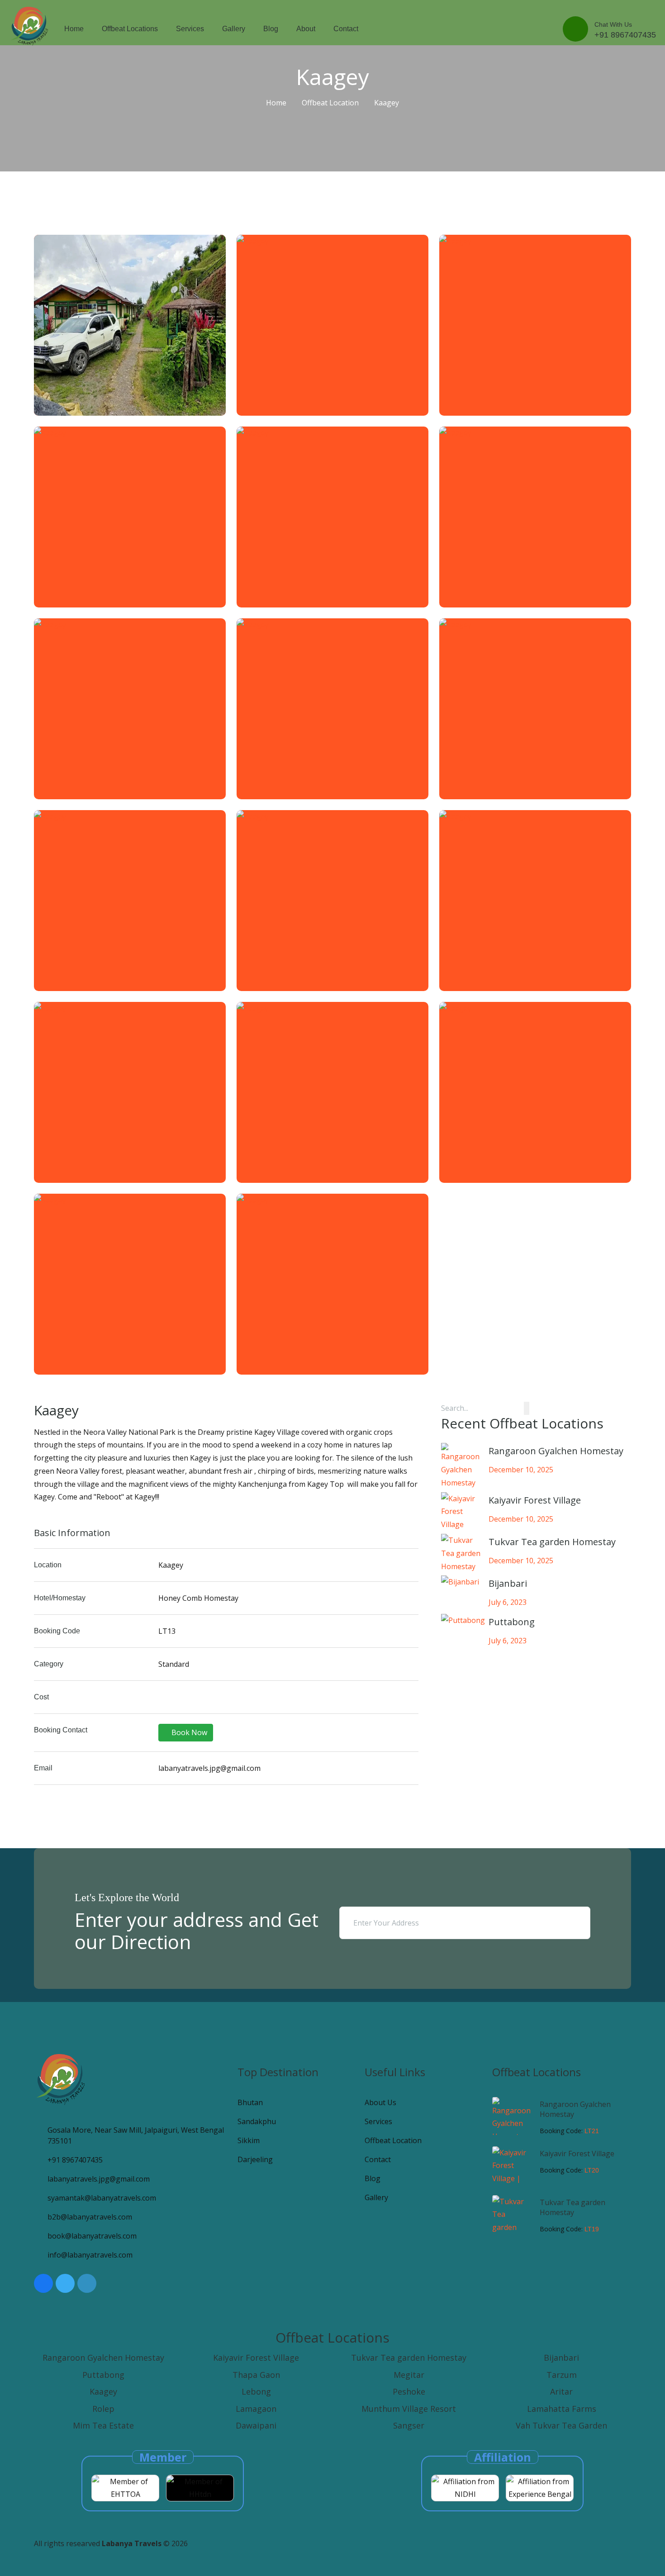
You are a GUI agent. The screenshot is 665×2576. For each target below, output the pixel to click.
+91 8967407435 (75, 2160)
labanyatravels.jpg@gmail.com (99, 2179)
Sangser (409, 2425)
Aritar (561, 2391)
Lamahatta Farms (562, 2409)
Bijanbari (561, 2358)
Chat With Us (625, 30)
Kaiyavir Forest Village (577, 2154)
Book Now (188, 1732)
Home (74, 29)
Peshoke (409, 2391)
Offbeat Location (330, 103)
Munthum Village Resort (409, 2409)
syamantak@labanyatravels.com (102, 2198)
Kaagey (103, 2391)
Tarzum (562, 2375)
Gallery (234, 29)
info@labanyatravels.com (90, 2255)
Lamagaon (256, 2409)
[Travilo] (61, 2079)
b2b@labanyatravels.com (90, 2217)
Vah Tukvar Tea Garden (561, 2425)
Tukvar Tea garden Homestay (572, 2207)
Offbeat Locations (130, 29)
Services (190, 29)
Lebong (256, 2391)
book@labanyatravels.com (92, 2236)
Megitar (409, 2375)
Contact (346, 29)
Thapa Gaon (256, 2375)
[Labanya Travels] (30, 26)
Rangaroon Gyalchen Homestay (103, 2358)
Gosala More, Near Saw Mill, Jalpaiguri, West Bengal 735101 (136, 2135)
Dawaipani (256, 2425)
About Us (380, 2102)
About (306, 29)
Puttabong (103, 2375)
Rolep (103, 2409)
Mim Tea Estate (103, 2425)
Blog (271, 29)
